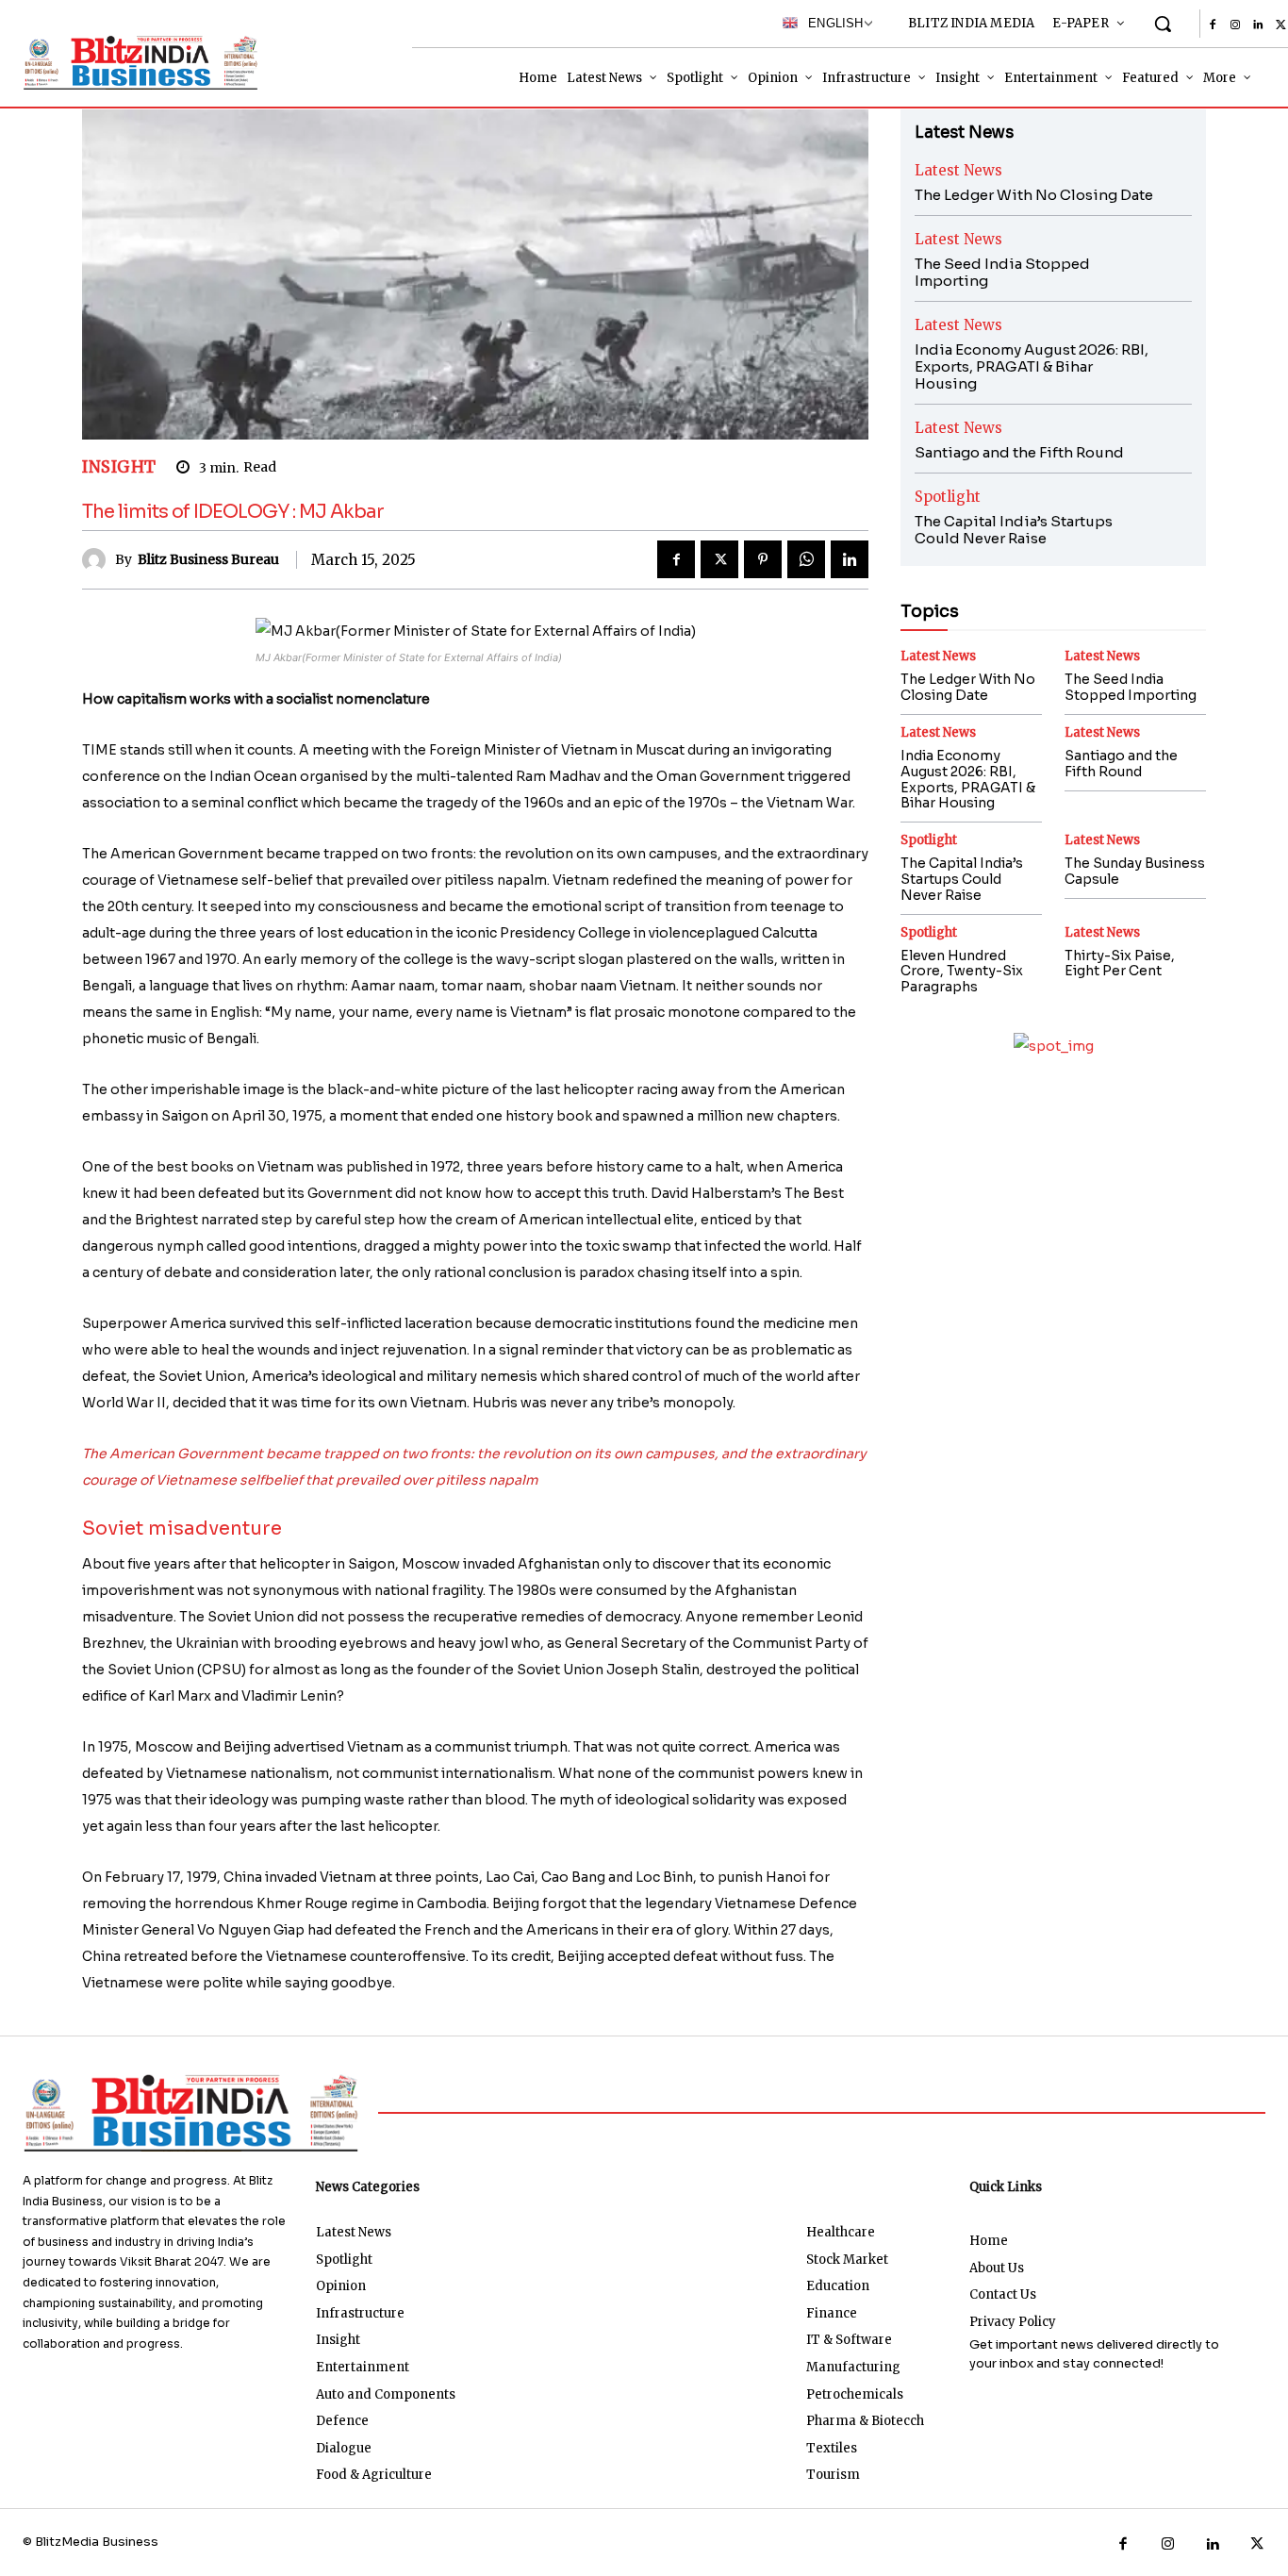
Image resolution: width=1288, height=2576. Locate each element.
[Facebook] (1213, 25)
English (831, 23)
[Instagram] (1235, 25)
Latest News (958, 170)
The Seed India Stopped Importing (1002, 272)
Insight (119, 467)
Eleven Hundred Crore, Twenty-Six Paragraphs (962, 972)
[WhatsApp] (806, 559)
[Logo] (130, 62)
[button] (1163, 24)
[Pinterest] (763, 559)
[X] (719, 559)
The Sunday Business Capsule (1135, 871)
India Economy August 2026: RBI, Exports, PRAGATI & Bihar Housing (1032, 366)
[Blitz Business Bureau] (99, 560)
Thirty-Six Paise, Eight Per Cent (1120, 964)
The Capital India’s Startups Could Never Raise (1014, 530)
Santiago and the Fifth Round (1019, 452)
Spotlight (948, 497)
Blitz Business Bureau (208, 560)
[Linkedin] (1258, 25)
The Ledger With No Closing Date (1034, 195)
